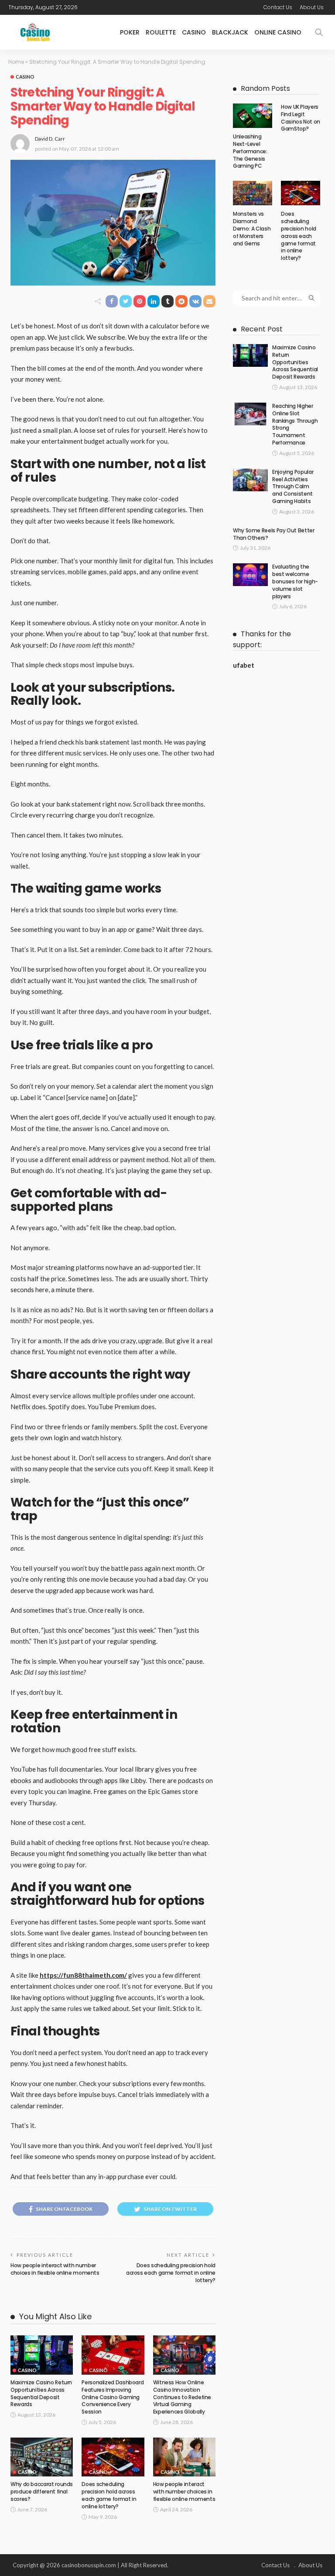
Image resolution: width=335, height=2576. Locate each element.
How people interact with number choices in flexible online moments (55, 2269)
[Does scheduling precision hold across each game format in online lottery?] (113, 2457)
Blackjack (230, 32)
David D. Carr (50, 139)
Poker (130, 32)
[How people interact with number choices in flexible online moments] (184, 2457)
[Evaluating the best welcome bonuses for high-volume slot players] (250, 575)
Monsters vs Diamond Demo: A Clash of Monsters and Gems (252, 228)
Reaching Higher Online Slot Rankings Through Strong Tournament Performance (295, 424)
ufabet (244, 665)
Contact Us (278, 7)
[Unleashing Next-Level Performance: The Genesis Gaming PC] (253, 116)
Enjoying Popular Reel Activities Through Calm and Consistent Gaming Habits (293, 486)
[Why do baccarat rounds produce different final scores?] (42, 2457)
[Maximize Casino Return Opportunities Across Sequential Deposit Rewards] (42, 2355)
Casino (194, 32)
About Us (312, 7)
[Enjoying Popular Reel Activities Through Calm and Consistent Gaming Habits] (250, 480)
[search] (319, 32)
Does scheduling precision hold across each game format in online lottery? (171, 2273)
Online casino (278, 32)
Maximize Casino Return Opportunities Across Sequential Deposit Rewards (41, 2393)
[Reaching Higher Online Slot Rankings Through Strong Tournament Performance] (250, 414)
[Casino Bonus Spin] (35, 32)
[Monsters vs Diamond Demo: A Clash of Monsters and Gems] (253, 193)
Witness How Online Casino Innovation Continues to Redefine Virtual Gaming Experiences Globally (182, 2397)
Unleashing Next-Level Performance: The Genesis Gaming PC (250, 151)
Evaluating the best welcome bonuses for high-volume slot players (295, 581)
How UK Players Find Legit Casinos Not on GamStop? (301, 118)
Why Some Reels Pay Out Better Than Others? (274, 534)
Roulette (161, 32)
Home (16, 62)
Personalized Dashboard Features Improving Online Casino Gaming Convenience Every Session (113, 2397)
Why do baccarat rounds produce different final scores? (42, 2492)
